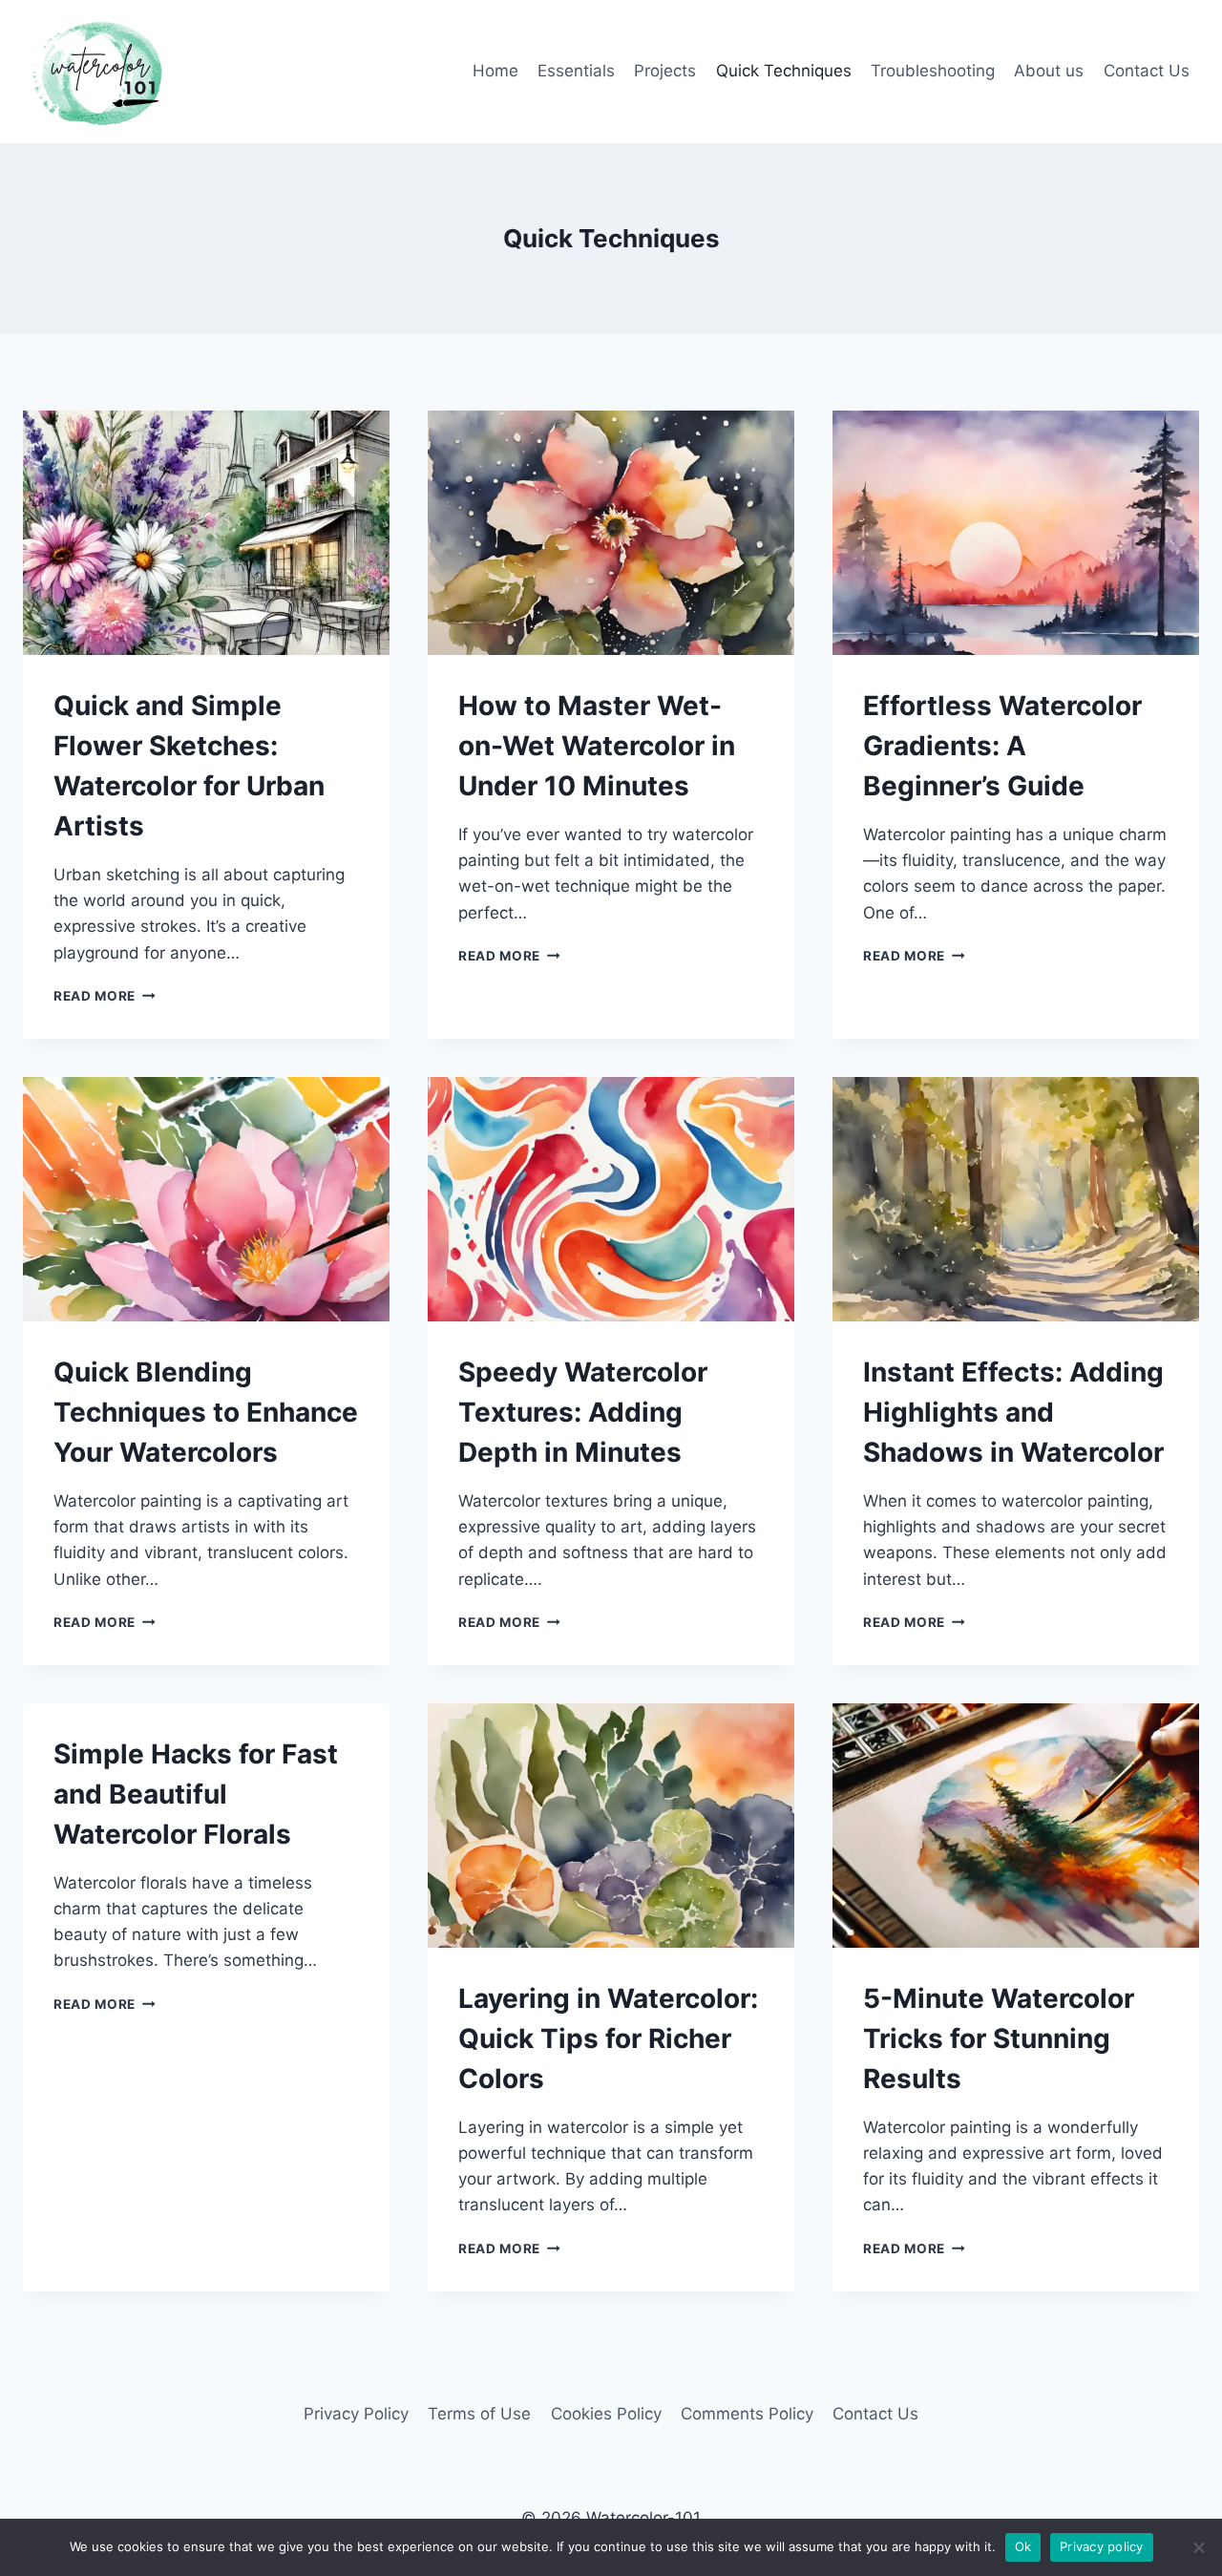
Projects (665, 71)
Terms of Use (479, 2414)
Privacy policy (1102, 2546)
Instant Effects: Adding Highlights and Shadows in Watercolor (1013, 1412)
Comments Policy (747, 2414)
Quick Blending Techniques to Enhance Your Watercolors (206, 1412)
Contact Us (1147, 71)
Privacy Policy (356, 2414)
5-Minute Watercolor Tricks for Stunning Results (999, 2038)
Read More (105, 996)
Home (495, 71)
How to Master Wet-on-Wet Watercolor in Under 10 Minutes (597, 746)
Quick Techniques (784, 71)
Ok (1023, 2546)
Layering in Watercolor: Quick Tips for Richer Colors (608, 2038)
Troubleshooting (933, 71)
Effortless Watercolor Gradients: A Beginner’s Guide (1002, 746)
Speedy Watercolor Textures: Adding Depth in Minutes (583, 1412)
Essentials (576, 71)
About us (1049, 71)
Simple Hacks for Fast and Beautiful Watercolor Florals (196, 1794)
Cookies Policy (606, 2414)
